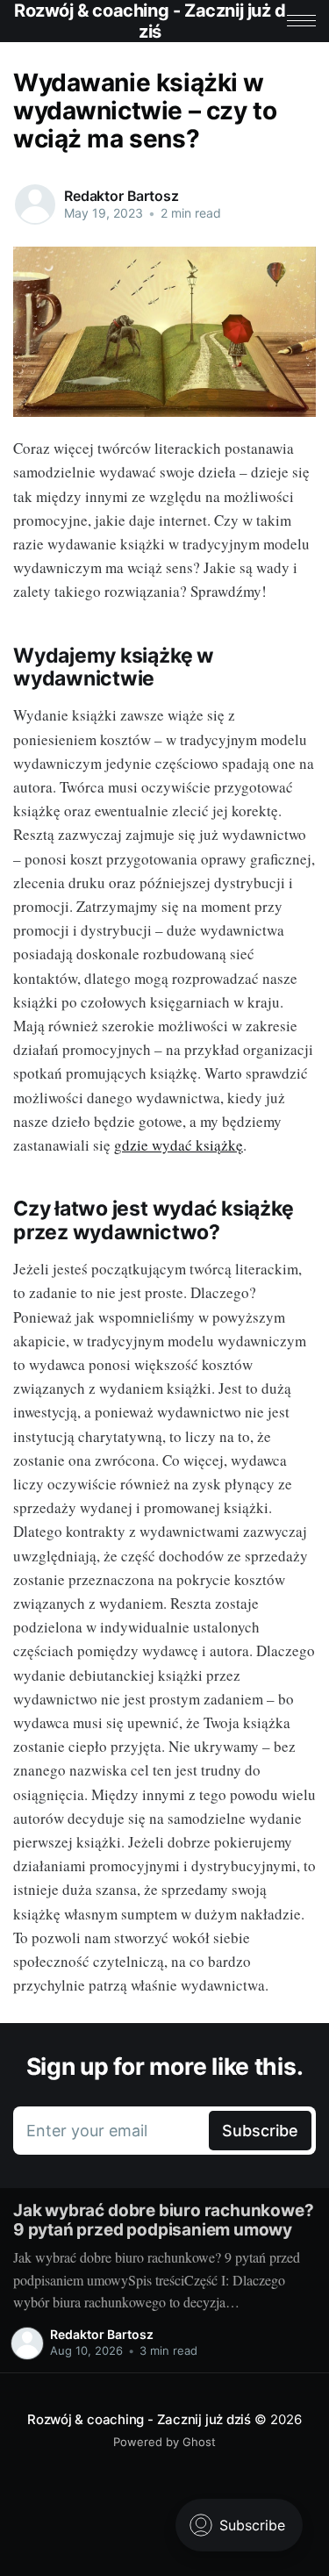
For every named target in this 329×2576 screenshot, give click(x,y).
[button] (301, 21)
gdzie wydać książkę (179, 1145)
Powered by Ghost (164, 2442)
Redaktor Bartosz (121, 196)
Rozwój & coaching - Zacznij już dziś (139, 2419)
